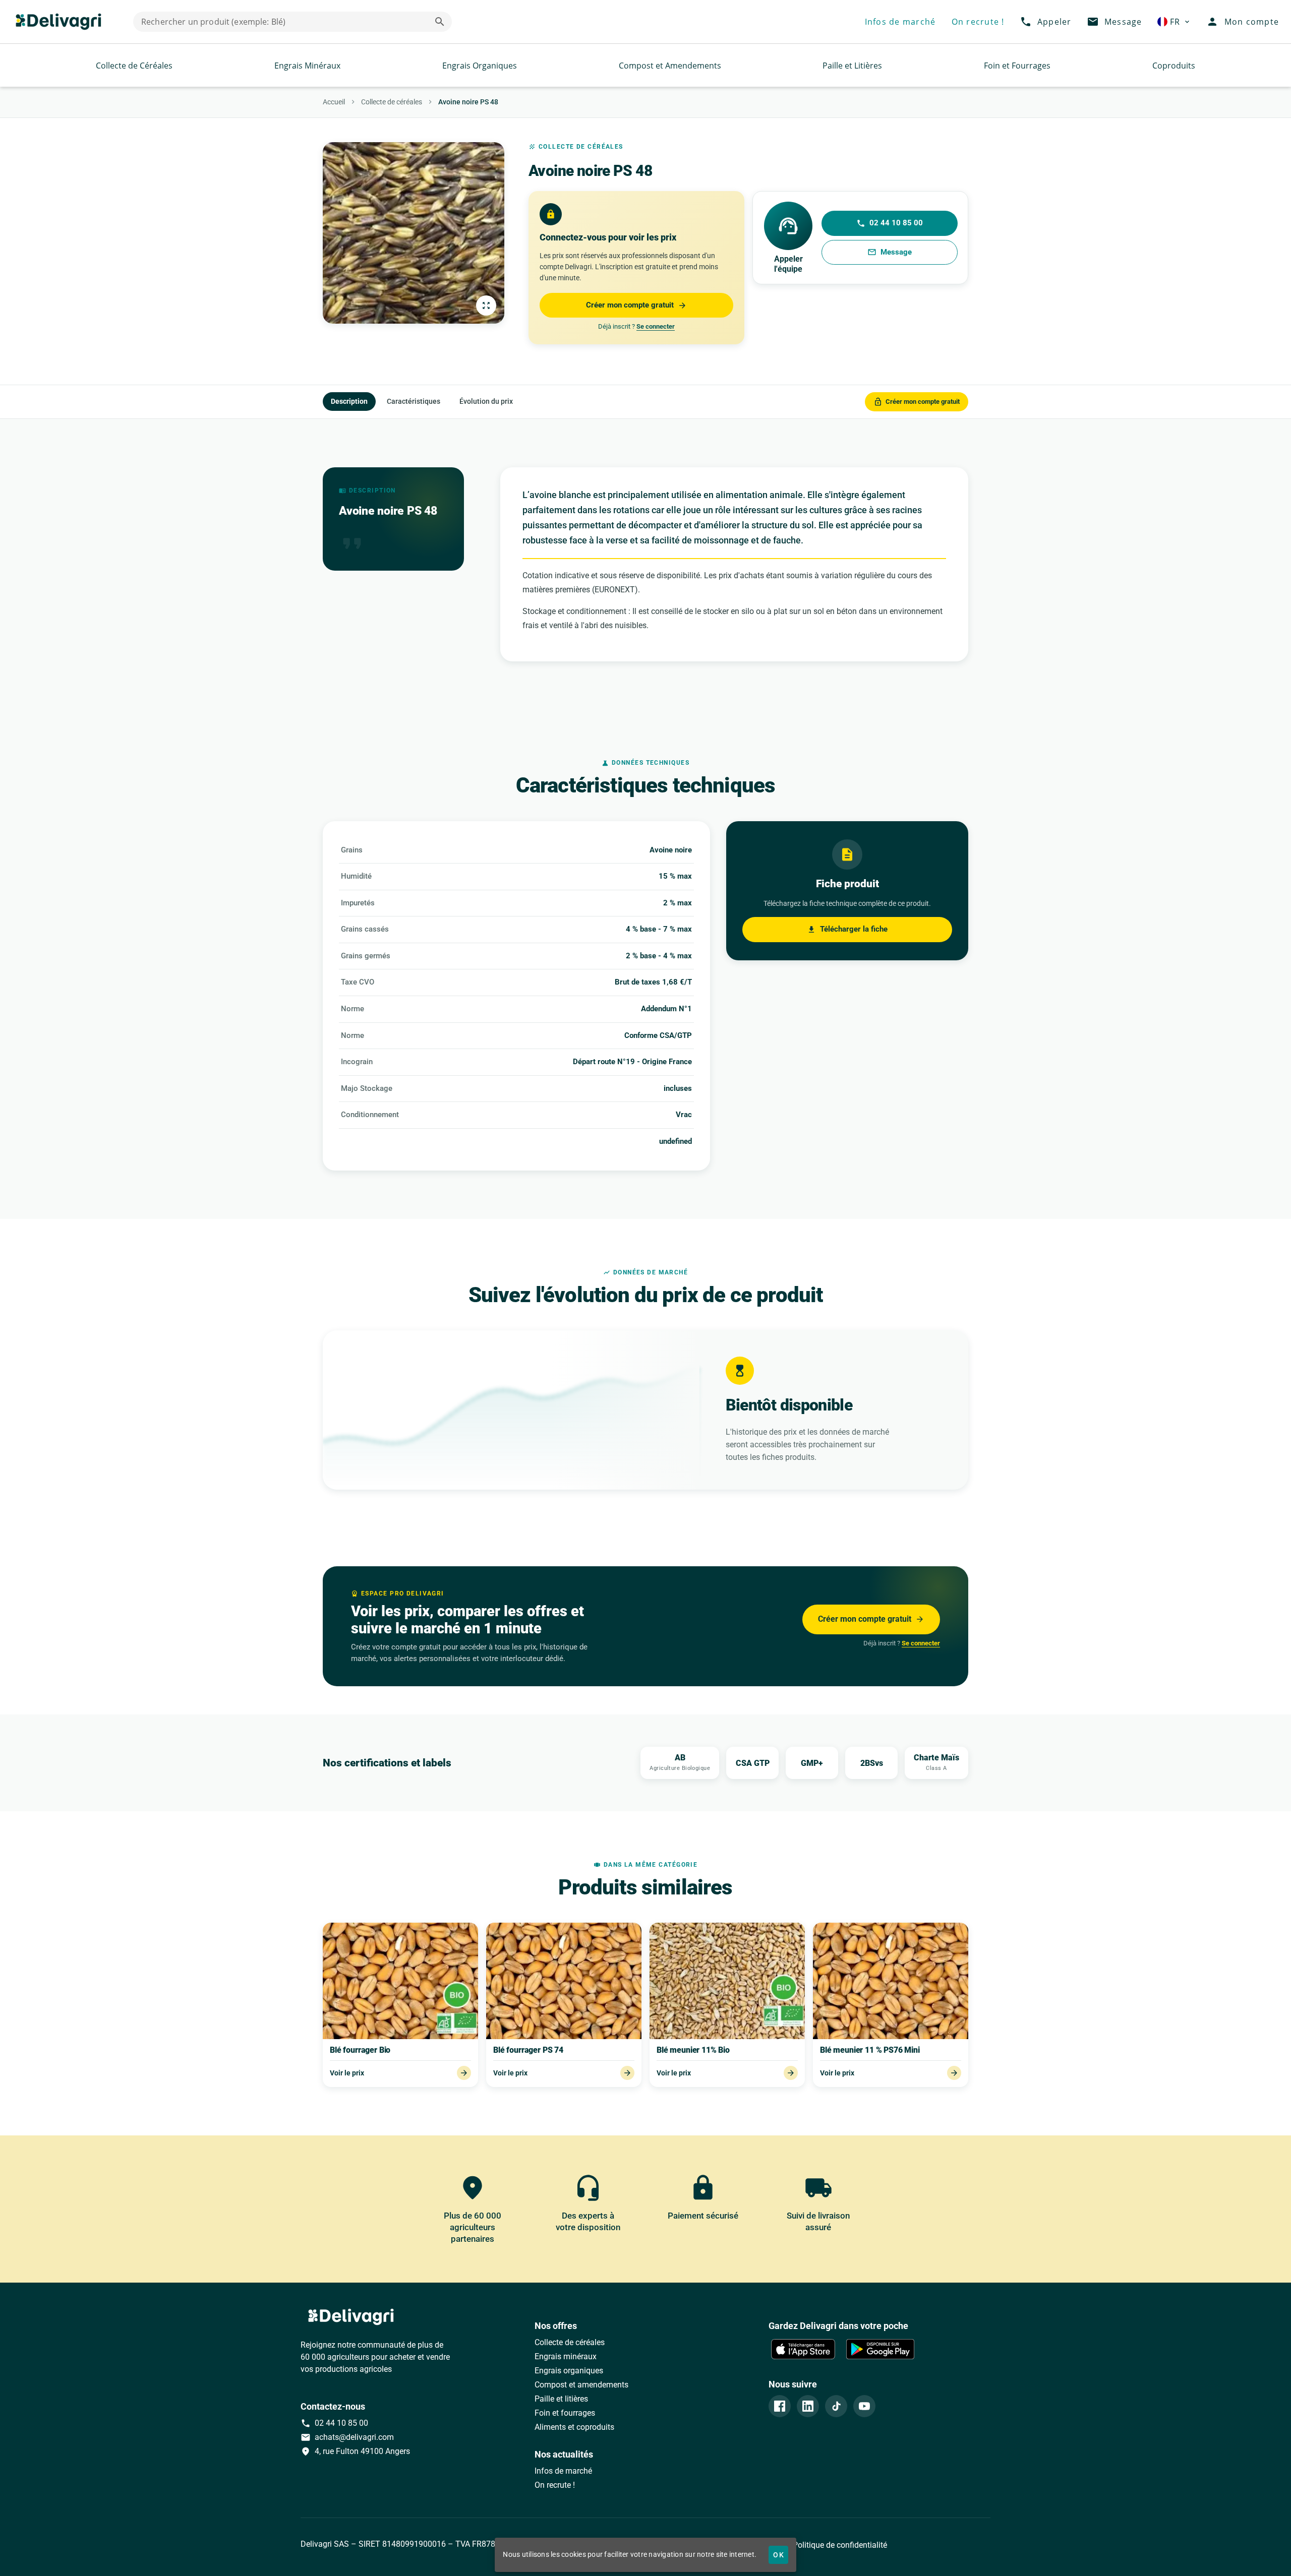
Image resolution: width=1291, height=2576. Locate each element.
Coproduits (1174, 66)
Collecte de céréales (392, 102)
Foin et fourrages (565, 2413)
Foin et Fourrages (1017, 66)
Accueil (334, 102)
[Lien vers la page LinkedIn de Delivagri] (808, 2406)
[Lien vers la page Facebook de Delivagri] (780, 2406)
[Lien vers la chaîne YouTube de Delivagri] (864, 2406)
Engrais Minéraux (307, 66)
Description (349, 401)
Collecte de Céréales (134, 66)
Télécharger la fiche (847, 929)
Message (890, 252)
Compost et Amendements (670, 66)
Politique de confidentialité (839, 2545)
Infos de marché (563, 2471)
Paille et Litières (852, 66)
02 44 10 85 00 (890, 223)
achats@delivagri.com (347, 2437)
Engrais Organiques (480, 66)
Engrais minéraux (566, 2356)
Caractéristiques (414, 401)
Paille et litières (561, 2399)
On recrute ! (555, 2485)
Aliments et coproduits (574, 2427)
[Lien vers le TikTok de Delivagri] (836, 2406)
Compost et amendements (581, 2385)
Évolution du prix (486, 401)
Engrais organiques (569, 2371)
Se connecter (656, 326)
